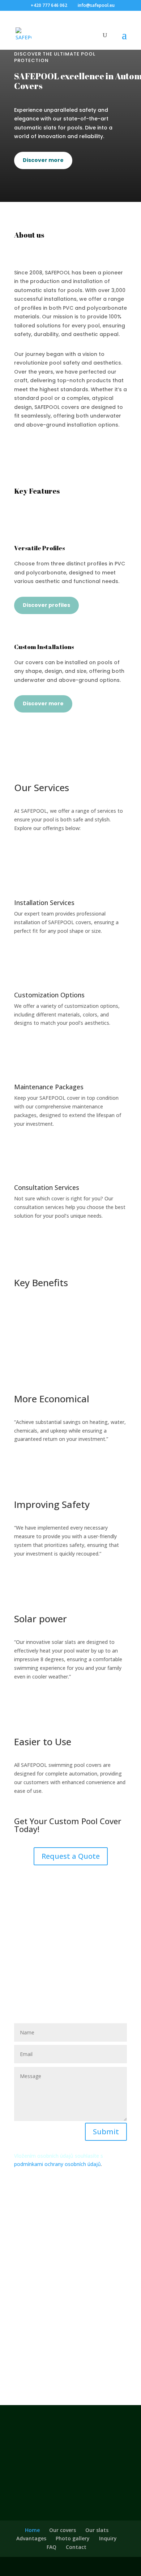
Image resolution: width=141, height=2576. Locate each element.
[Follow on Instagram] (70, 2368)
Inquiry (108, 2538)
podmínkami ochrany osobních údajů (57, 2164)
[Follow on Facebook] (56, 2368)
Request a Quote (71, 1856)
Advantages (31, 2538)
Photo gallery (73, 2538)
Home (32, 2530)
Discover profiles (46, 605)
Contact (76, 2547)
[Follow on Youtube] (85, 2368)
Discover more (43, 160)
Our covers (63, 2530)
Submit (106, 2132)
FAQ (52, 2547)
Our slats (97, 2530)
